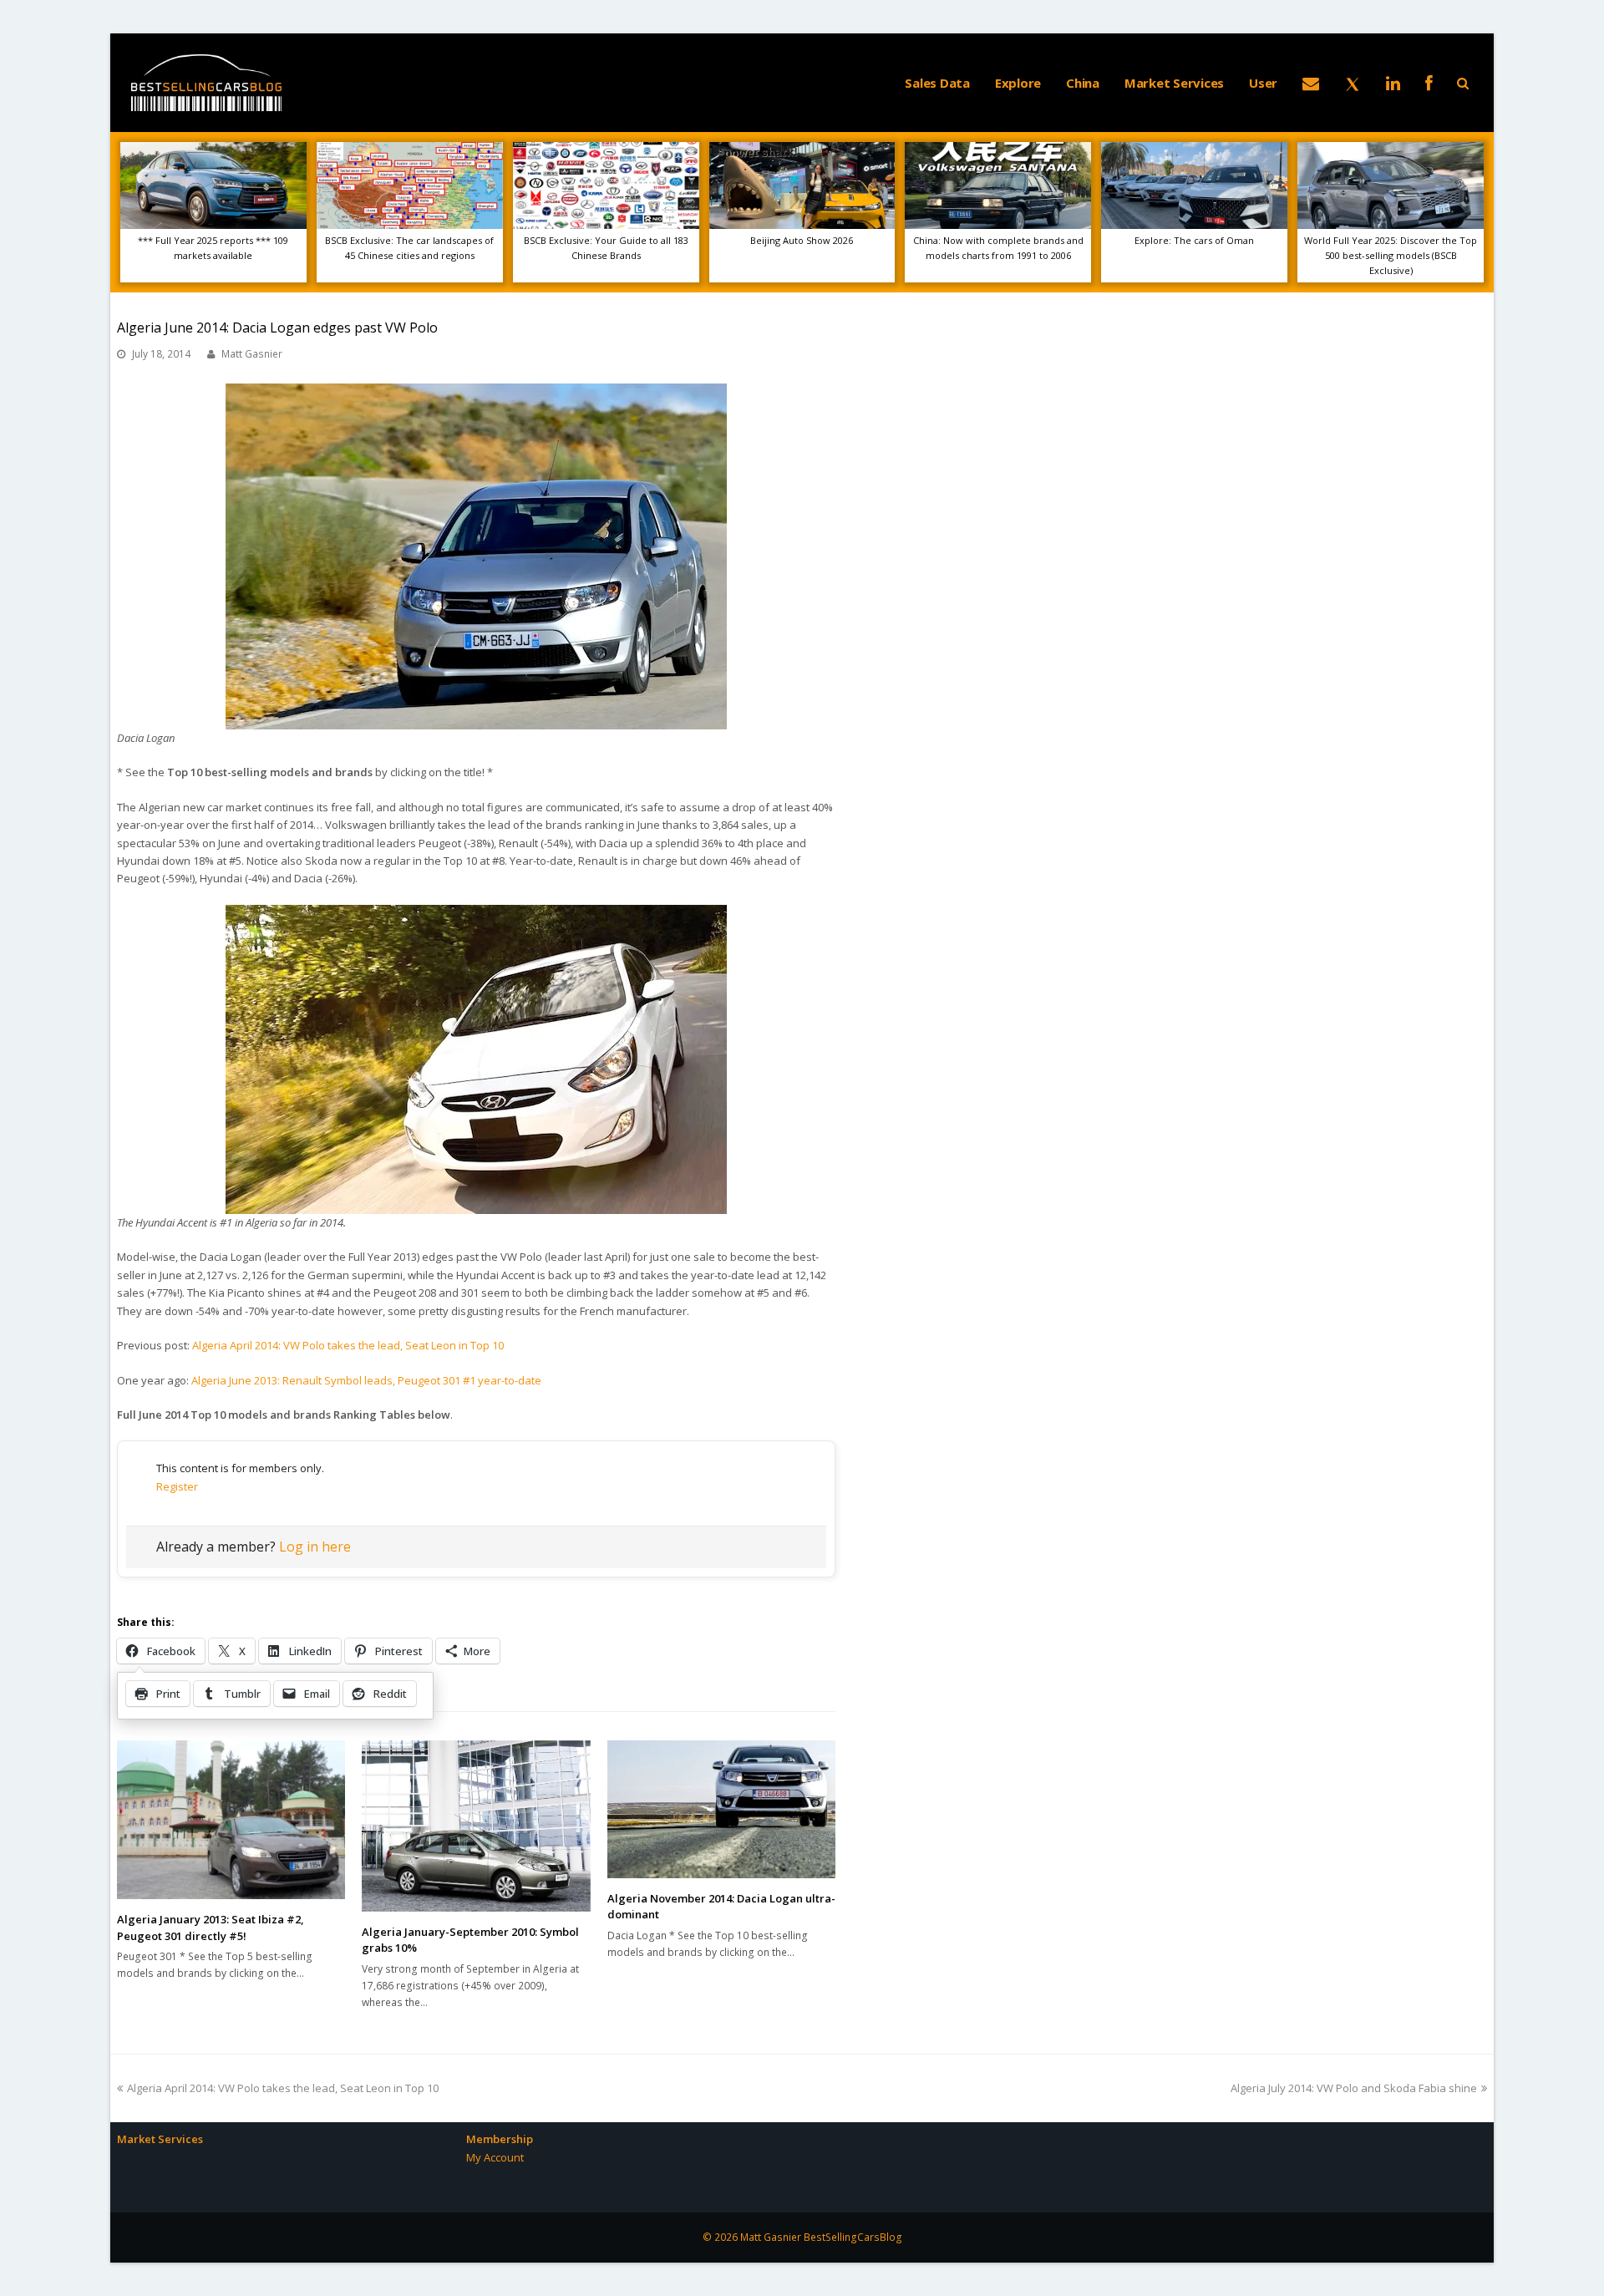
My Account (495, 2157)
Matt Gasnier (252, 354)
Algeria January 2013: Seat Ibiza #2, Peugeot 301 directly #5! (211, 1928)
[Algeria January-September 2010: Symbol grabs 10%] (476, 1826)
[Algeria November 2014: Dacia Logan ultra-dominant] (721, 1809)
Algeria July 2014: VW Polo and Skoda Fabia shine (1354, 2088)
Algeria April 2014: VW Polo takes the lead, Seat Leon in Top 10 (348, 1345)
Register (177, 1486)
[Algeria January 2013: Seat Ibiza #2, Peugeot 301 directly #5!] (231, 1820)
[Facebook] (1429, 83)
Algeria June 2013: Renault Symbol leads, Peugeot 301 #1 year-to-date (366, 1380)
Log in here (315, 1547)
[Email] (1311, 83)
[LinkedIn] (1393, 83)
